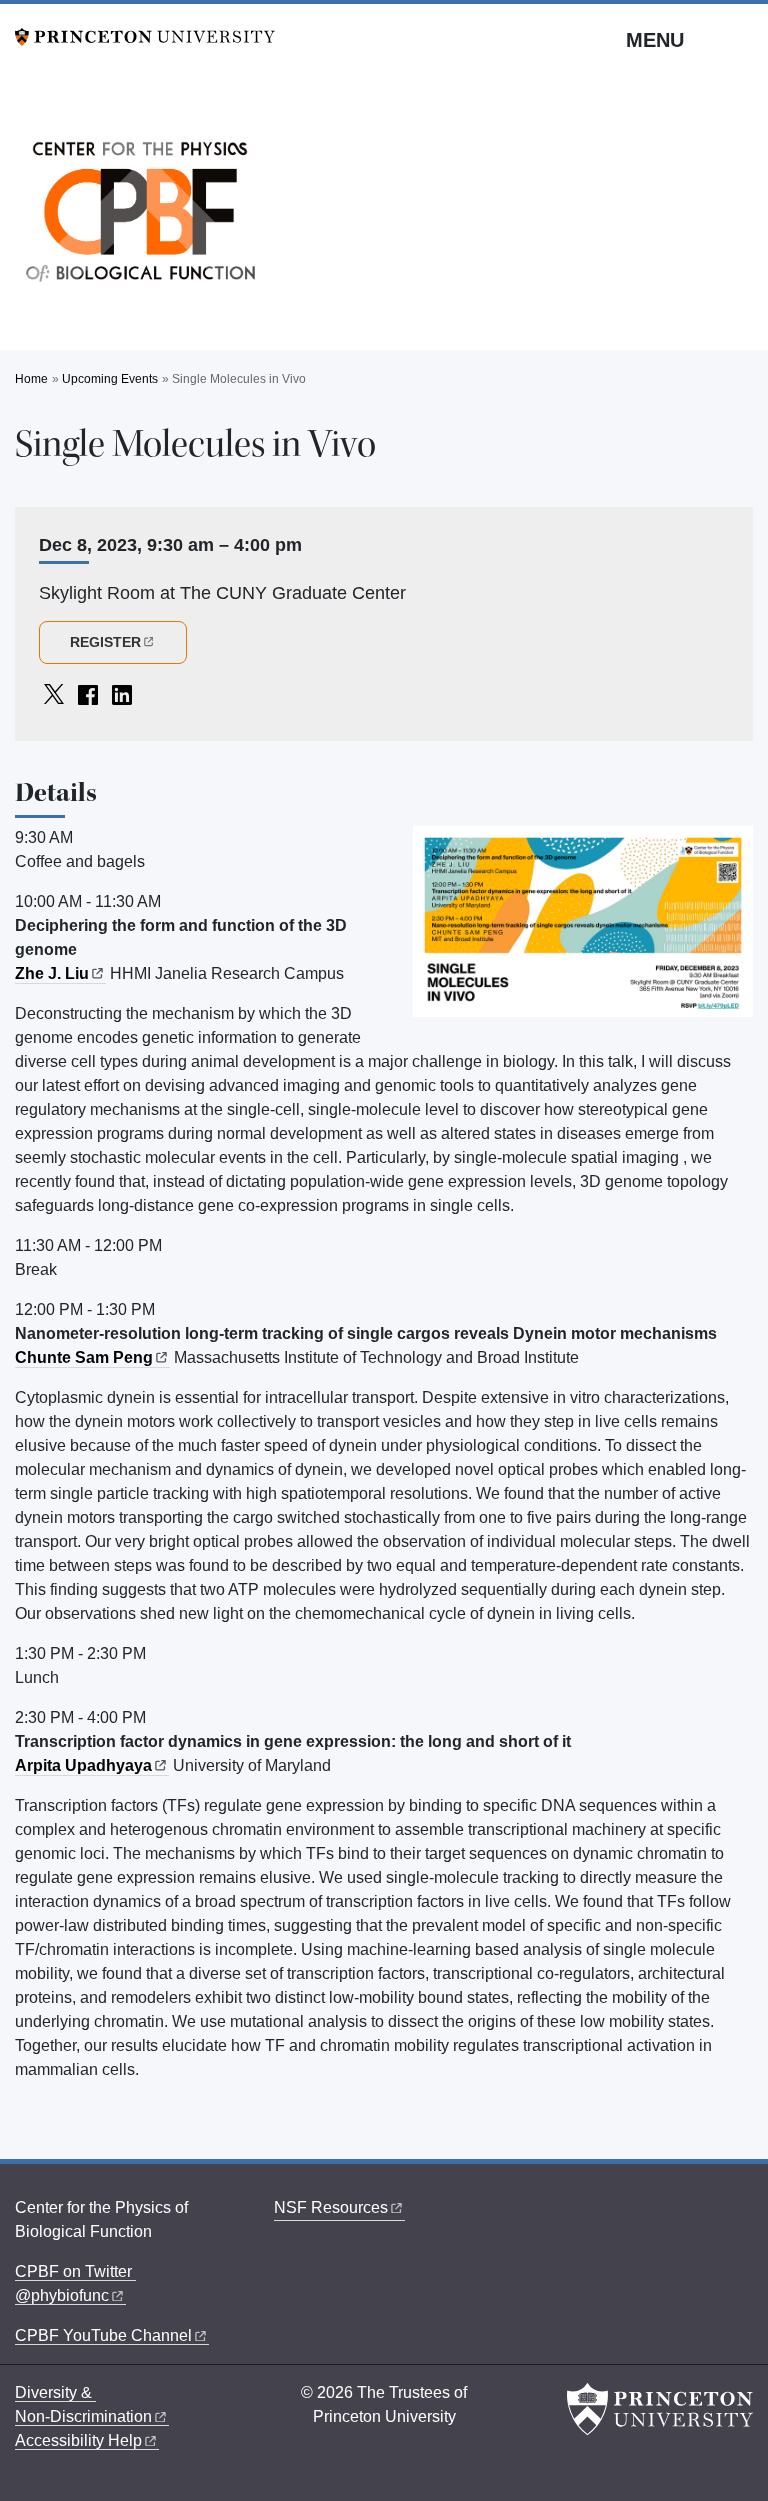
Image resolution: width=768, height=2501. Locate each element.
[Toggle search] (740, 39)
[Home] (140, 217)
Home (31, 379)
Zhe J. (52, 973)
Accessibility (78, 2440)
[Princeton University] (145, 35)
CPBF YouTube (103, 2335)
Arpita (83, 1765)
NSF (331, 2207)
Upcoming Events (110, 379)
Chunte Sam (84, 1357)
